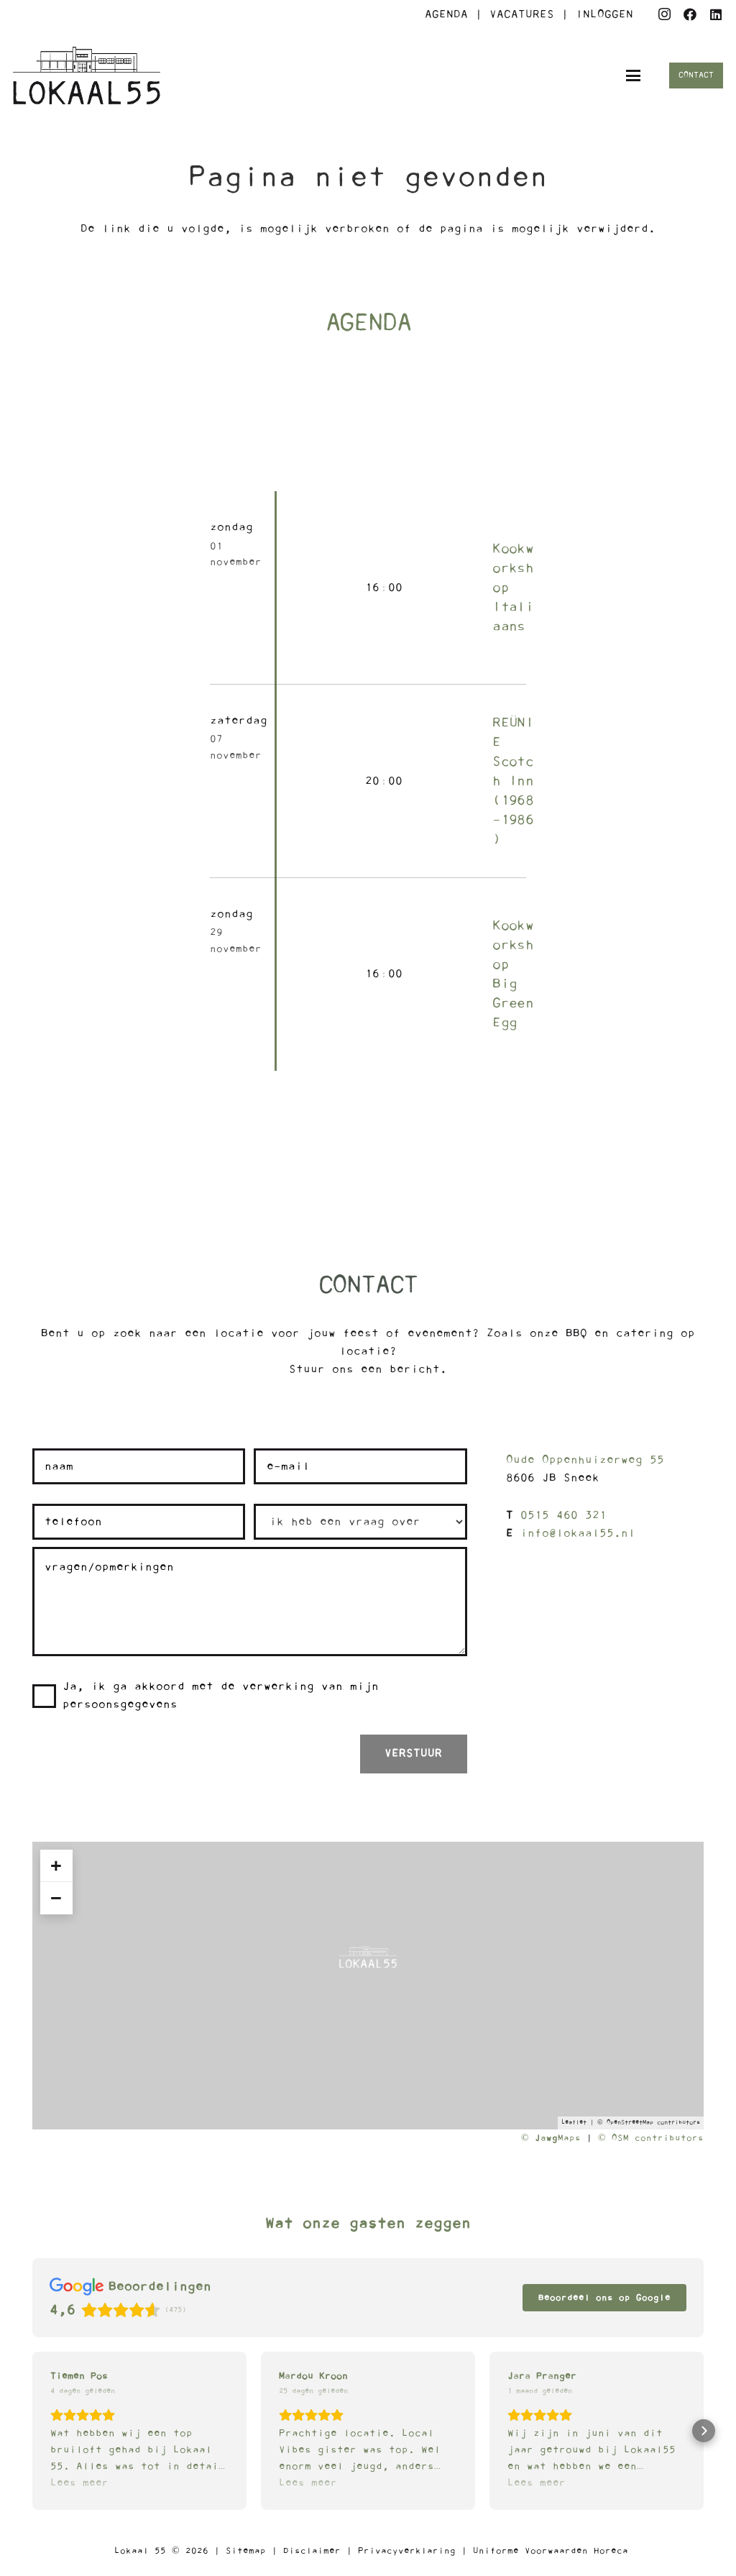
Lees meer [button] (79, 2483)
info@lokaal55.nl (578, 1533)
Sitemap (246, 2551)
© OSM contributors (651, 2138)
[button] (634, 76)
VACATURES (525, 14)
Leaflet (574, 2123)
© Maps (551, 2138)
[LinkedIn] (716, 14)
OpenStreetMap (630, 2123)
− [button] (56, 1898)
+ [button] (56, 1865)
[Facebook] (690, 14)
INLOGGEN (604, 14)
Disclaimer (312, 2551)
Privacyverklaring (407, 2551)
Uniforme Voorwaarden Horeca (551, 2551)
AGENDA (446, 14)
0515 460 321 (563, 1515)
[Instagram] (664, 14)
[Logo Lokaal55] (87, 76)
